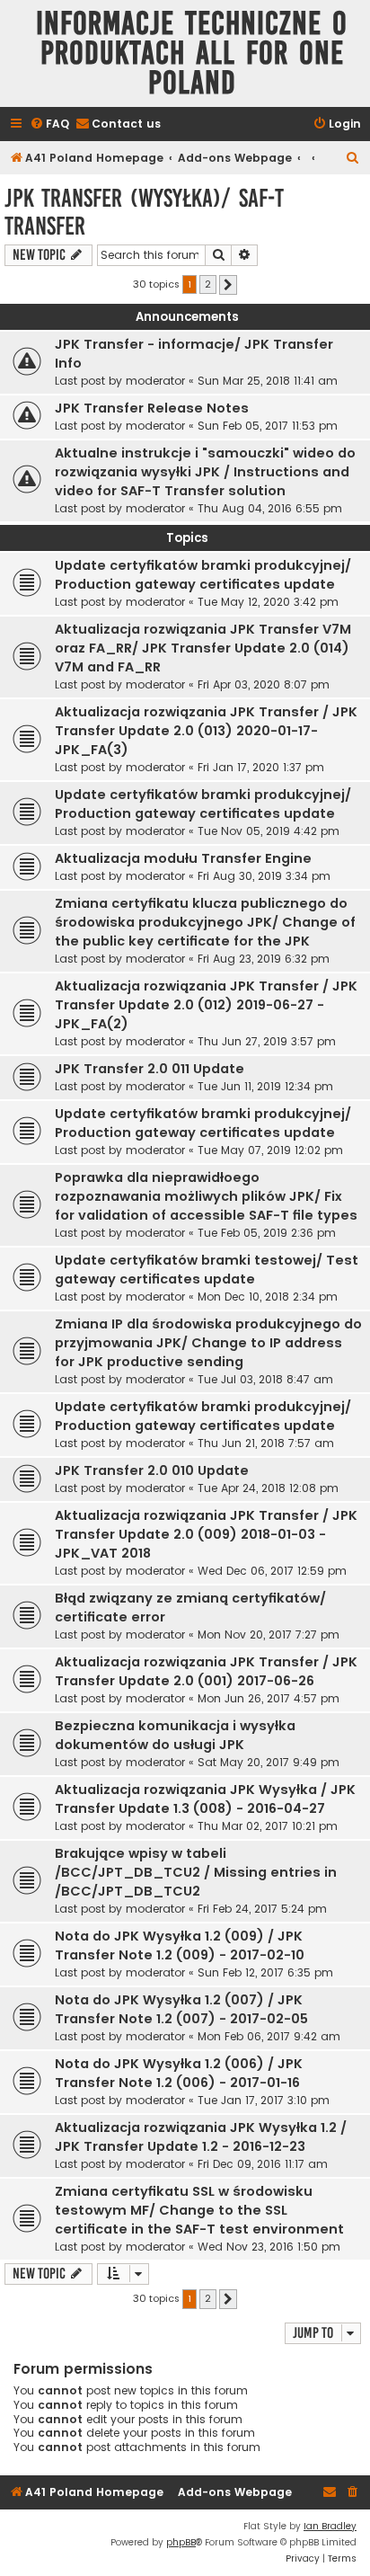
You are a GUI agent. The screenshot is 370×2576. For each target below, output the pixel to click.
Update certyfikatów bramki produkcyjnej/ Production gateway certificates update (203, 575)
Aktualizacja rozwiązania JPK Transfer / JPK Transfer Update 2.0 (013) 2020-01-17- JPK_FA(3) (206, 731)
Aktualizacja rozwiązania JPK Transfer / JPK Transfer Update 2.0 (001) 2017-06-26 (206, 1671)
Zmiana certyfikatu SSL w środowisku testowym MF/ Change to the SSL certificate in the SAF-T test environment (199, 2210)
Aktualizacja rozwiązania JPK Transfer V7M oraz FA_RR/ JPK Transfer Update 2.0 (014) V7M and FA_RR (203, 648)
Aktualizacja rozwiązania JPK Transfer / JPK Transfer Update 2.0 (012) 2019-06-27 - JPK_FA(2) (206, 1005)
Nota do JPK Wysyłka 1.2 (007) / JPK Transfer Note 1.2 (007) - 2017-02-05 (181, 2009)
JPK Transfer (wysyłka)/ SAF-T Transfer (144, 212)
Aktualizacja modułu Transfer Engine (183, 858)
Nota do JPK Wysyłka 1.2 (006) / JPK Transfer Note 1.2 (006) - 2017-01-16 (179, 2073)
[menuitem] (49, 124)
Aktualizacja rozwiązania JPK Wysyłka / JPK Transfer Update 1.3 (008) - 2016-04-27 (205, 1799)
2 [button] (208, 284)
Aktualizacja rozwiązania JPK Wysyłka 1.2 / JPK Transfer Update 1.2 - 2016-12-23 (201, 2137)
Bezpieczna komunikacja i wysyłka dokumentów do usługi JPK (175, 1735)
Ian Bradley (330, 2526)
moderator (155, 381)
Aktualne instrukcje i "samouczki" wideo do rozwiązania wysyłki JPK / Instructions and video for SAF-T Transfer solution (205, 472)
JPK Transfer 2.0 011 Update (150, 1069)
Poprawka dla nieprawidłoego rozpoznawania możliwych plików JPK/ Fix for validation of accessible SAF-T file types (206, 1196)
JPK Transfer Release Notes (152, 408)
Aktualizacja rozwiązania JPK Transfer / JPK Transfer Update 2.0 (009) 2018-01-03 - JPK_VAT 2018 (206, 1534)
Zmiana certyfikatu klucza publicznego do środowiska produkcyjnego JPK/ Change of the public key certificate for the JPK (205, 922)
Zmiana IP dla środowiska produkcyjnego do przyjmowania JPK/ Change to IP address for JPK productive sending (208, 1343)
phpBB (181, 2542)
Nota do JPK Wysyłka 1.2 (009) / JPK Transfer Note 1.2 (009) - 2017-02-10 (180, 1945)
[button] (228, 285)
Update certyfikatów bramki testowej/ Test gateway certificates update (207, 1270)
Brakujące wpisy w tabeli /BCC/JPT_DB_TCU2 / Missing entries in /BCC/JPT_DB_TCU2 (196, 1872)
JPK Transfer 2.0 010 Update (152, 1470)
